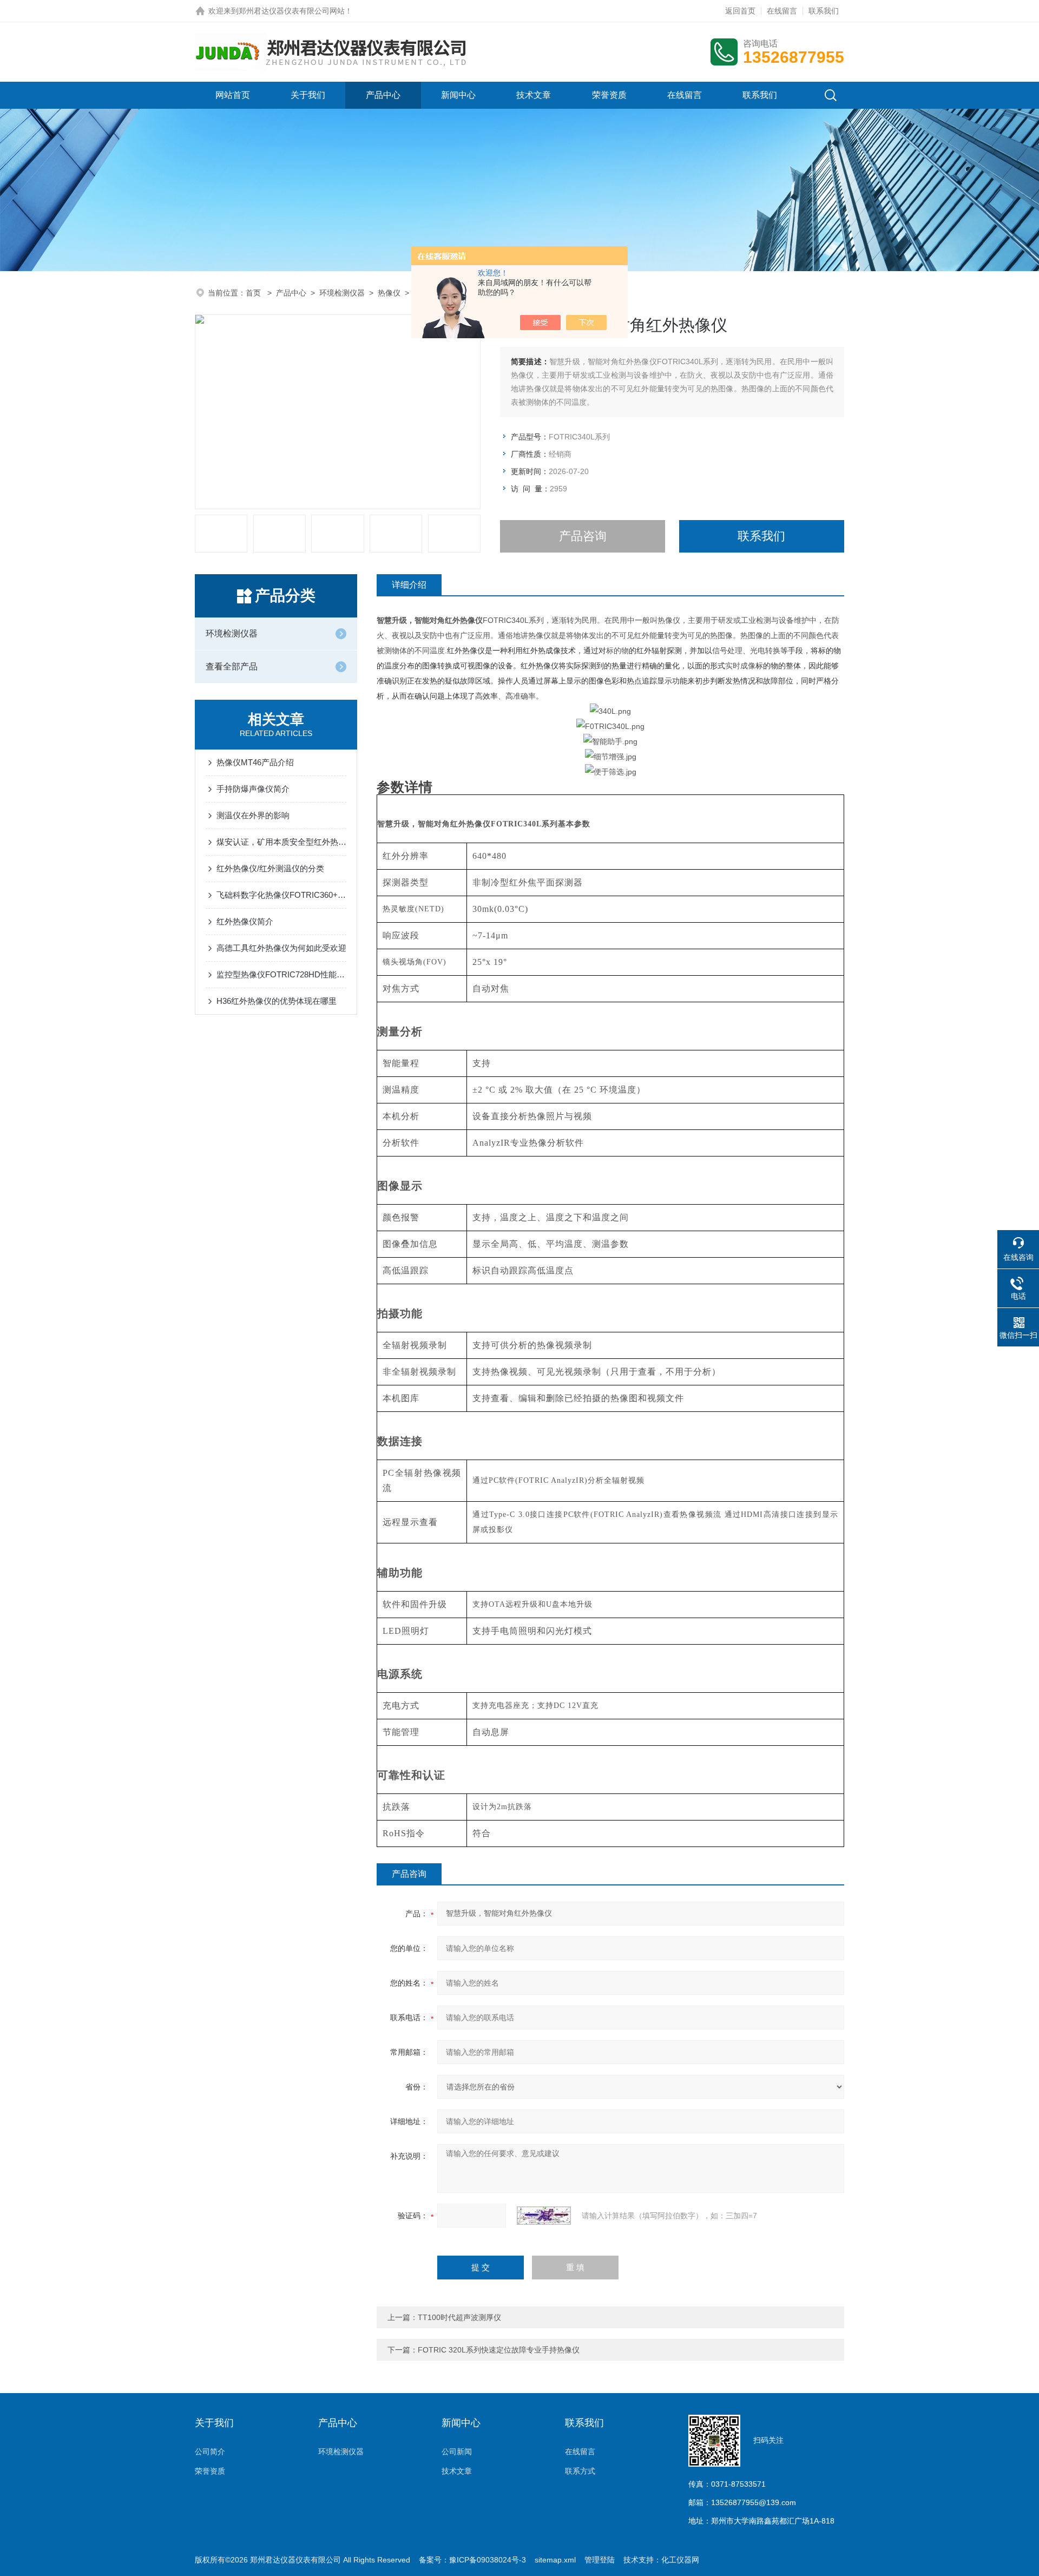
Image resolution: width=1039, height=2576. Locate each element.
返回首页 (740, 11)
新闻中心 (458, 95)
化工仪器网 (680, 2560)
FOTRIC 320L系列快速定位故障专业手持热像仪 (499, 2350)
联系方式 (580, 2471)
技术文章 (534, 95)
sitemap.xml (555, 2560)
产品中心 (383, 95)
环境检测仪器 (342, 293)
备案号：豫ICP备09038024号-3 (472, 2560)
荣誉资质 (609, 95)
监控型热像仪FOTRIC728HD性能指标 (281, 974)
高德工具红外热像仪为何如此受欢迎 (281, 948)
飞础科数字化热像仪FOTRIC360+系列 (281, 895)
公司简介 (210, 2452)
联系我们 (824, 11)
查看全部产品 (232, 666)
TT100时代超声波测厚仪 (459, 2317)
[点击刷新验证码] (544, 2216)
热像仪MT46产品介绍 (255, 762)
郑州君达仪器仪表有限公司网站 (292, 11)
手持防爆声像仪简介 (253, 789)
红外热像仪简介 (245, 921)
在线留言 (782, 11)
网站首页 (233, 95)
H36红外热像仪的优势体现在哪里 (277, 1001)
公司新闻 (457, 2452)
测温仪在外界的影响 (253, 815)
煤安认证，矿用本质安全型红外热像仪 (281, 842)
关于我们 (308, 95)
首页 (254, 293)
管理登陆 (600, 2560)
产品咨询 (583, 536)
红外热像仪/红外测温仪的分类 (270, 868)
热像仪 (389, 293)
